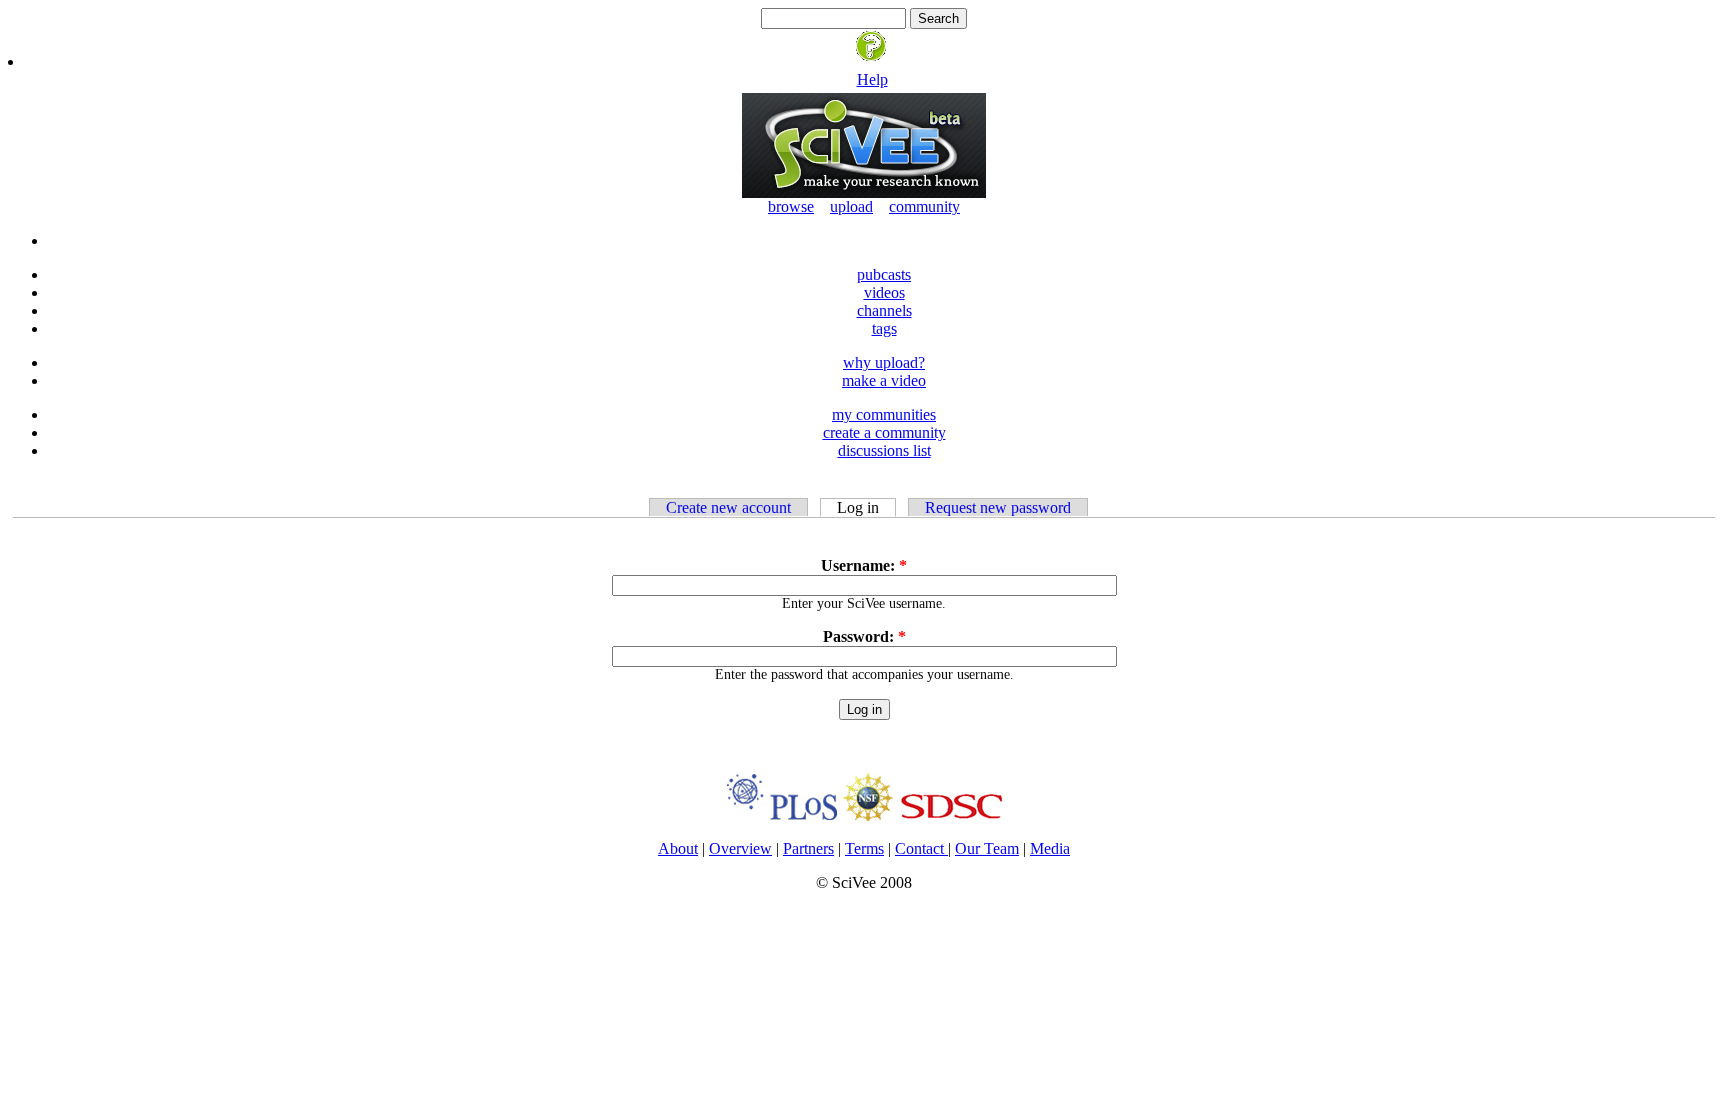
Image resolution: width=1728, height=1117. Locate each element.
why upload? (884, 362)
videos (884, 292)
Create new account (728, 507)
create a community (884, 432)
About (678, 848)
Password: (864, 636)
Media (1050, 848)
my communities (884, 414)
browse (791, 206)
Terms (864, 848)
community (924, 206)
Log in (858, 507)
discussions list (884, 450)
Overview (740, 848)
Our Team (987, 848)
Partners (808, 848)
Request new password (998, 507)
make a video (884, 380)
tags (884, 328)
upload (851, 206)
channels (884, 310)
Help (872, 79)
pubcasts (884, 274)
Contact (921, 848)
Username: (864, 565)
